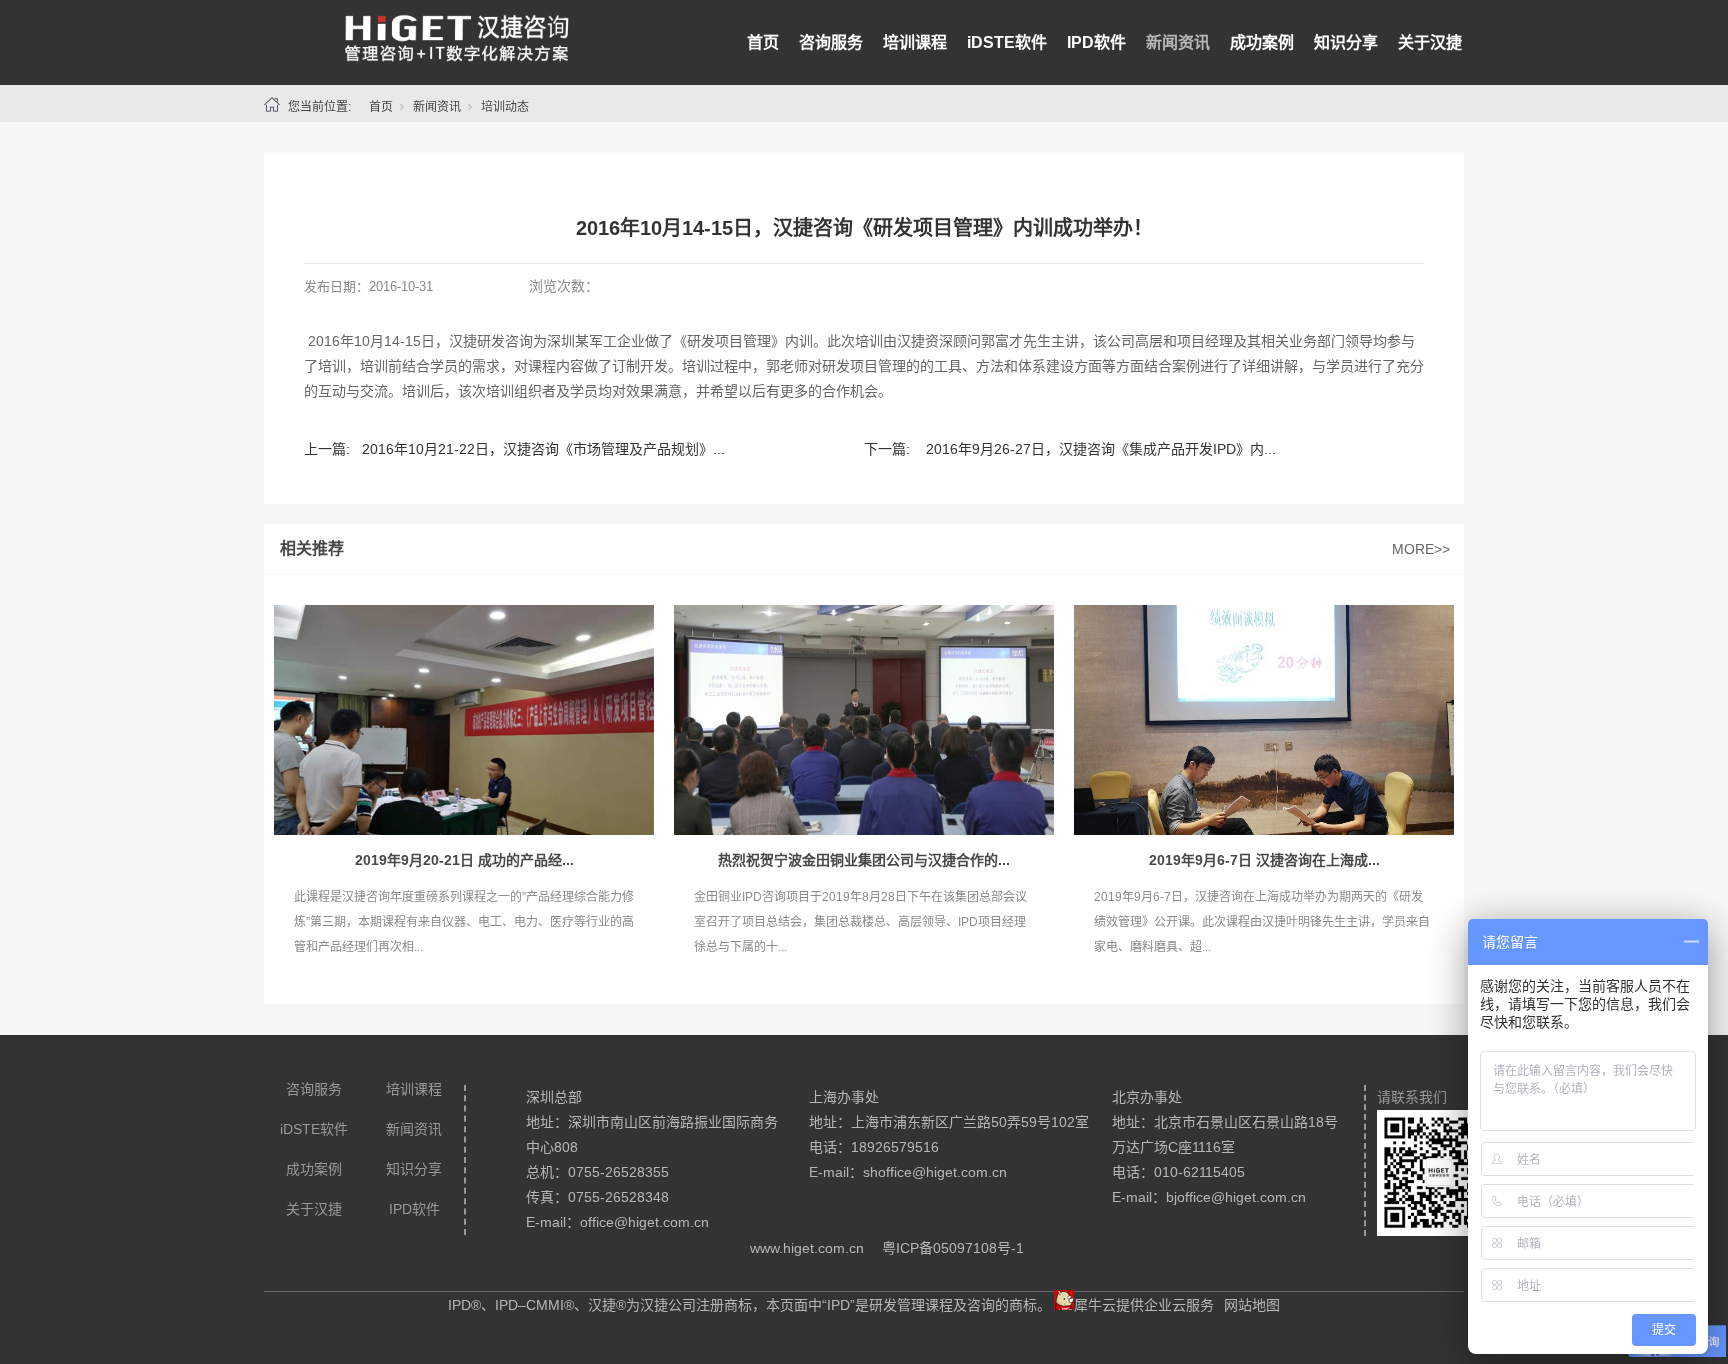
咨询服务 (831, 42)
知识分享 (1346, 42)
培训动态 (505, 107)
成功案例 (1262, 42)
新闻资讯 (1178, 42)
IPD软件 (1096, 42)
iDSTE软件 (1007, 42)
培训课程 (915, 42)
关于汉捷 (1430, 42)
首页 (763, 42)
